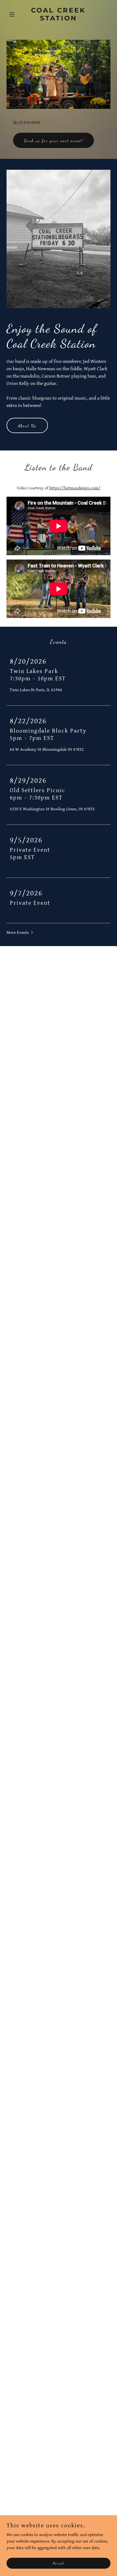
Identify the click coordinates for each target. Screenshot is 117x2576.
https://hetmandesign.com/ (75, 488)
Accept (59, 2563)
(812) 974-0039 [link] (27, 123)
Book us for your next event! (53, 140)
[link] (58, 19)
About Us (27, 426)
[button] (14, 14)
